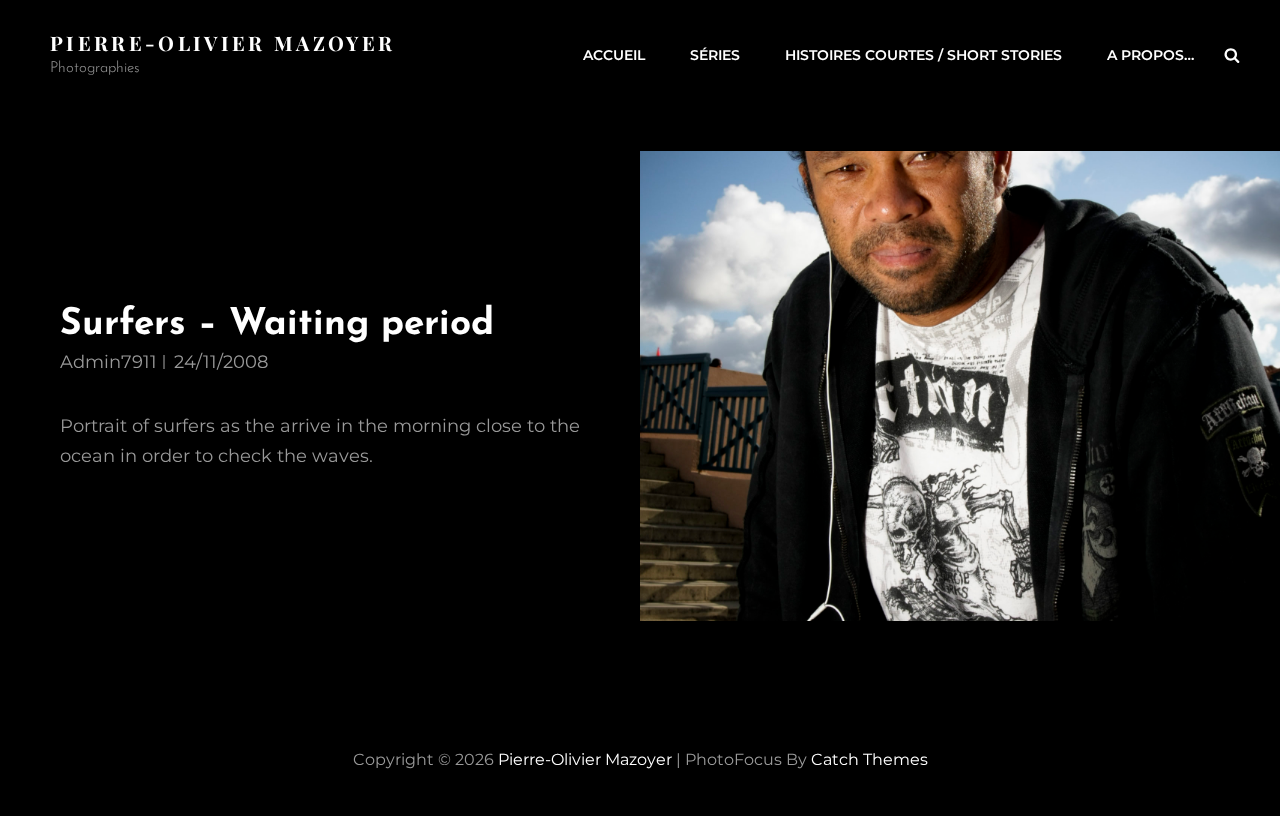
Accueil (614, 55)
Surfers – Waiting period (277, 324)
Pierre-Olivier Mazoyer (222, 42)
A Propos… (1150, 55)
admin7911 (108, 362)
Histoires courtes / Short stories (923, 55)
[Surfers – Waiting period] (960, 386)
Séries (715, 55)
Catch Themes (869, 759)
